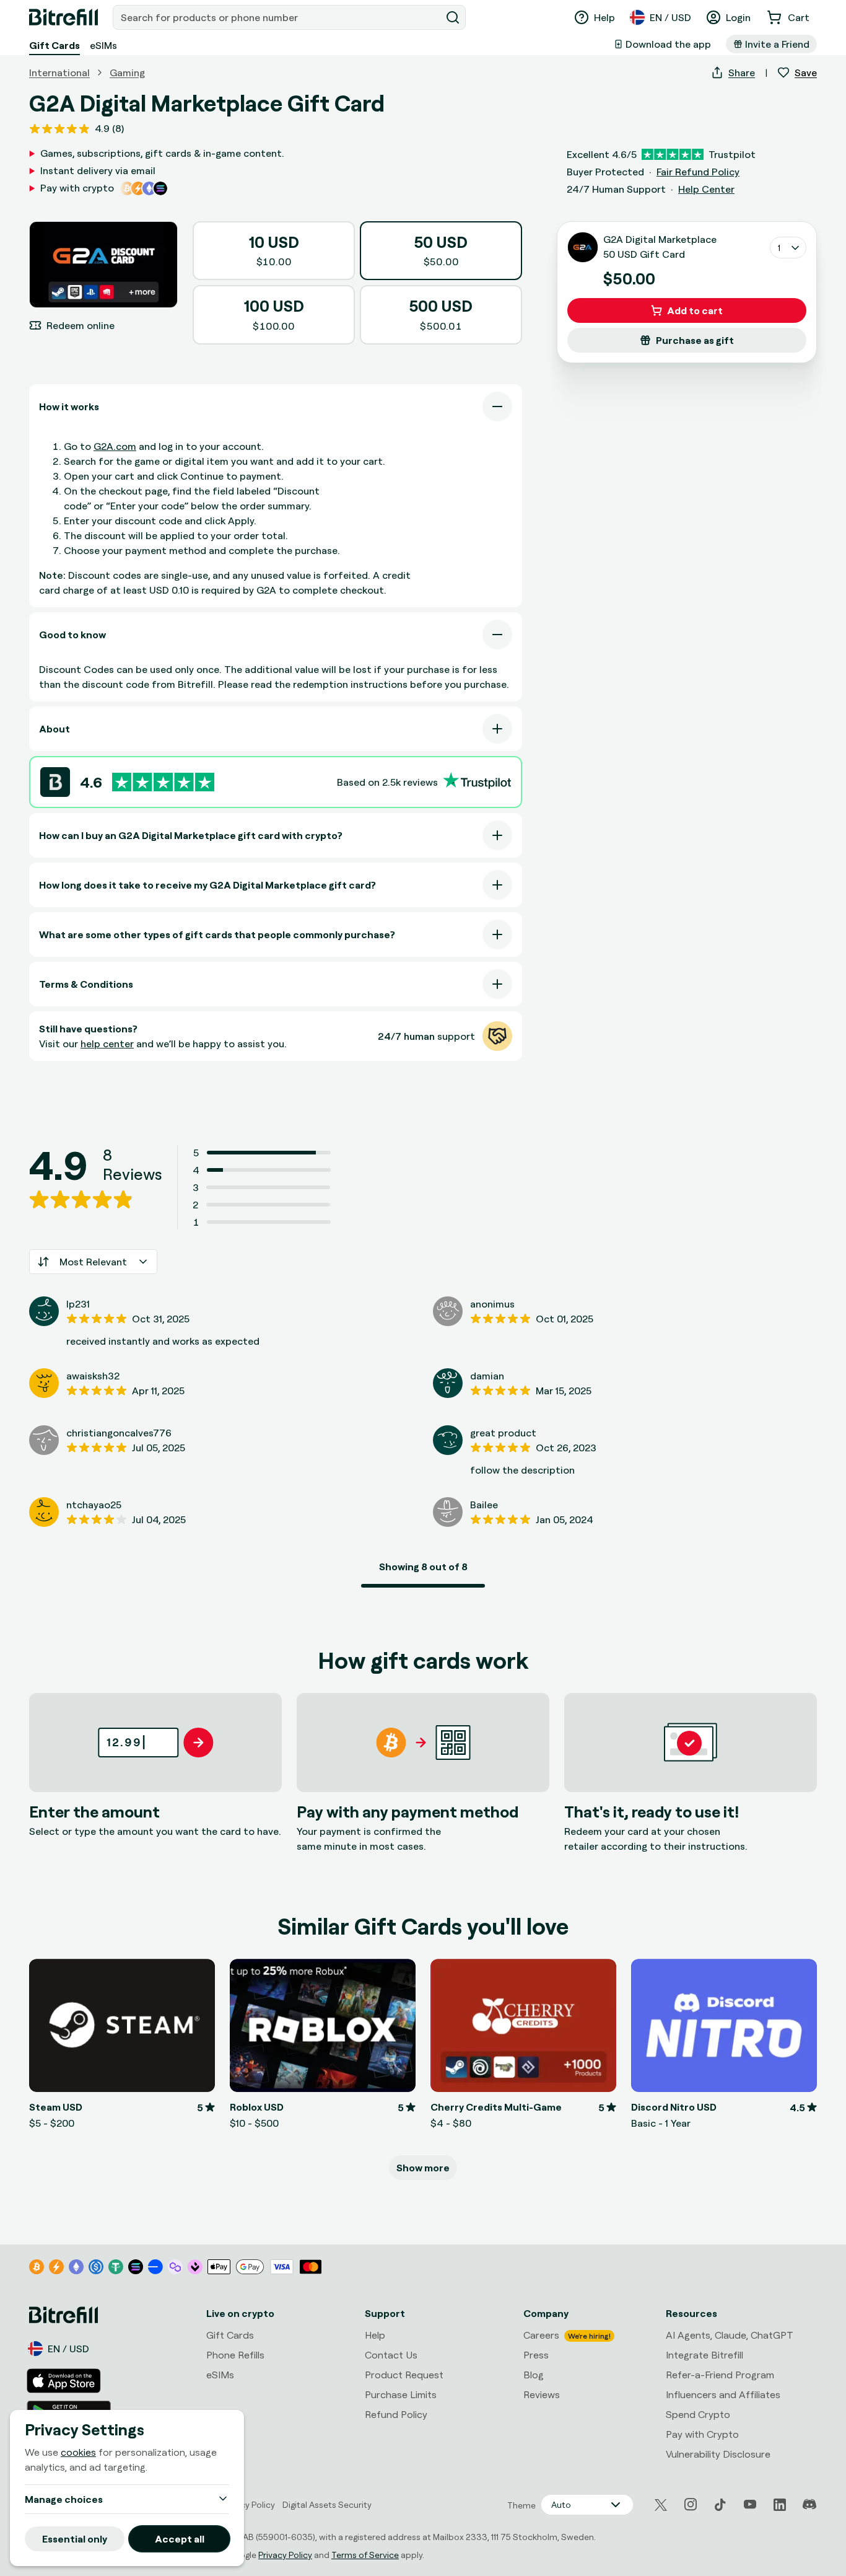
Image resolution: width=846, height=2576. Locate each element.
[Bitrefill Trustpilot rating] (163, 782)
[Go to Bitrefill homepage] (63, 17)
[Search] (453, 17)
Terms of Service (365, 2555)
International (59, 73)
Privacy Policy (285, 2555)
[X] (661, 2505)
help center (107, 1044)
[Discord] (809, 2505)
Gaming (127, 73)
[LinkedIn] (780, 2505)
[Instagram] (691, 2505)
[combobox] (278, 17)
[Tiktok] (720, 2505)
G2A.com (115, 446)
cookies (78, 2452)
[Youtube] (750, 2505)
